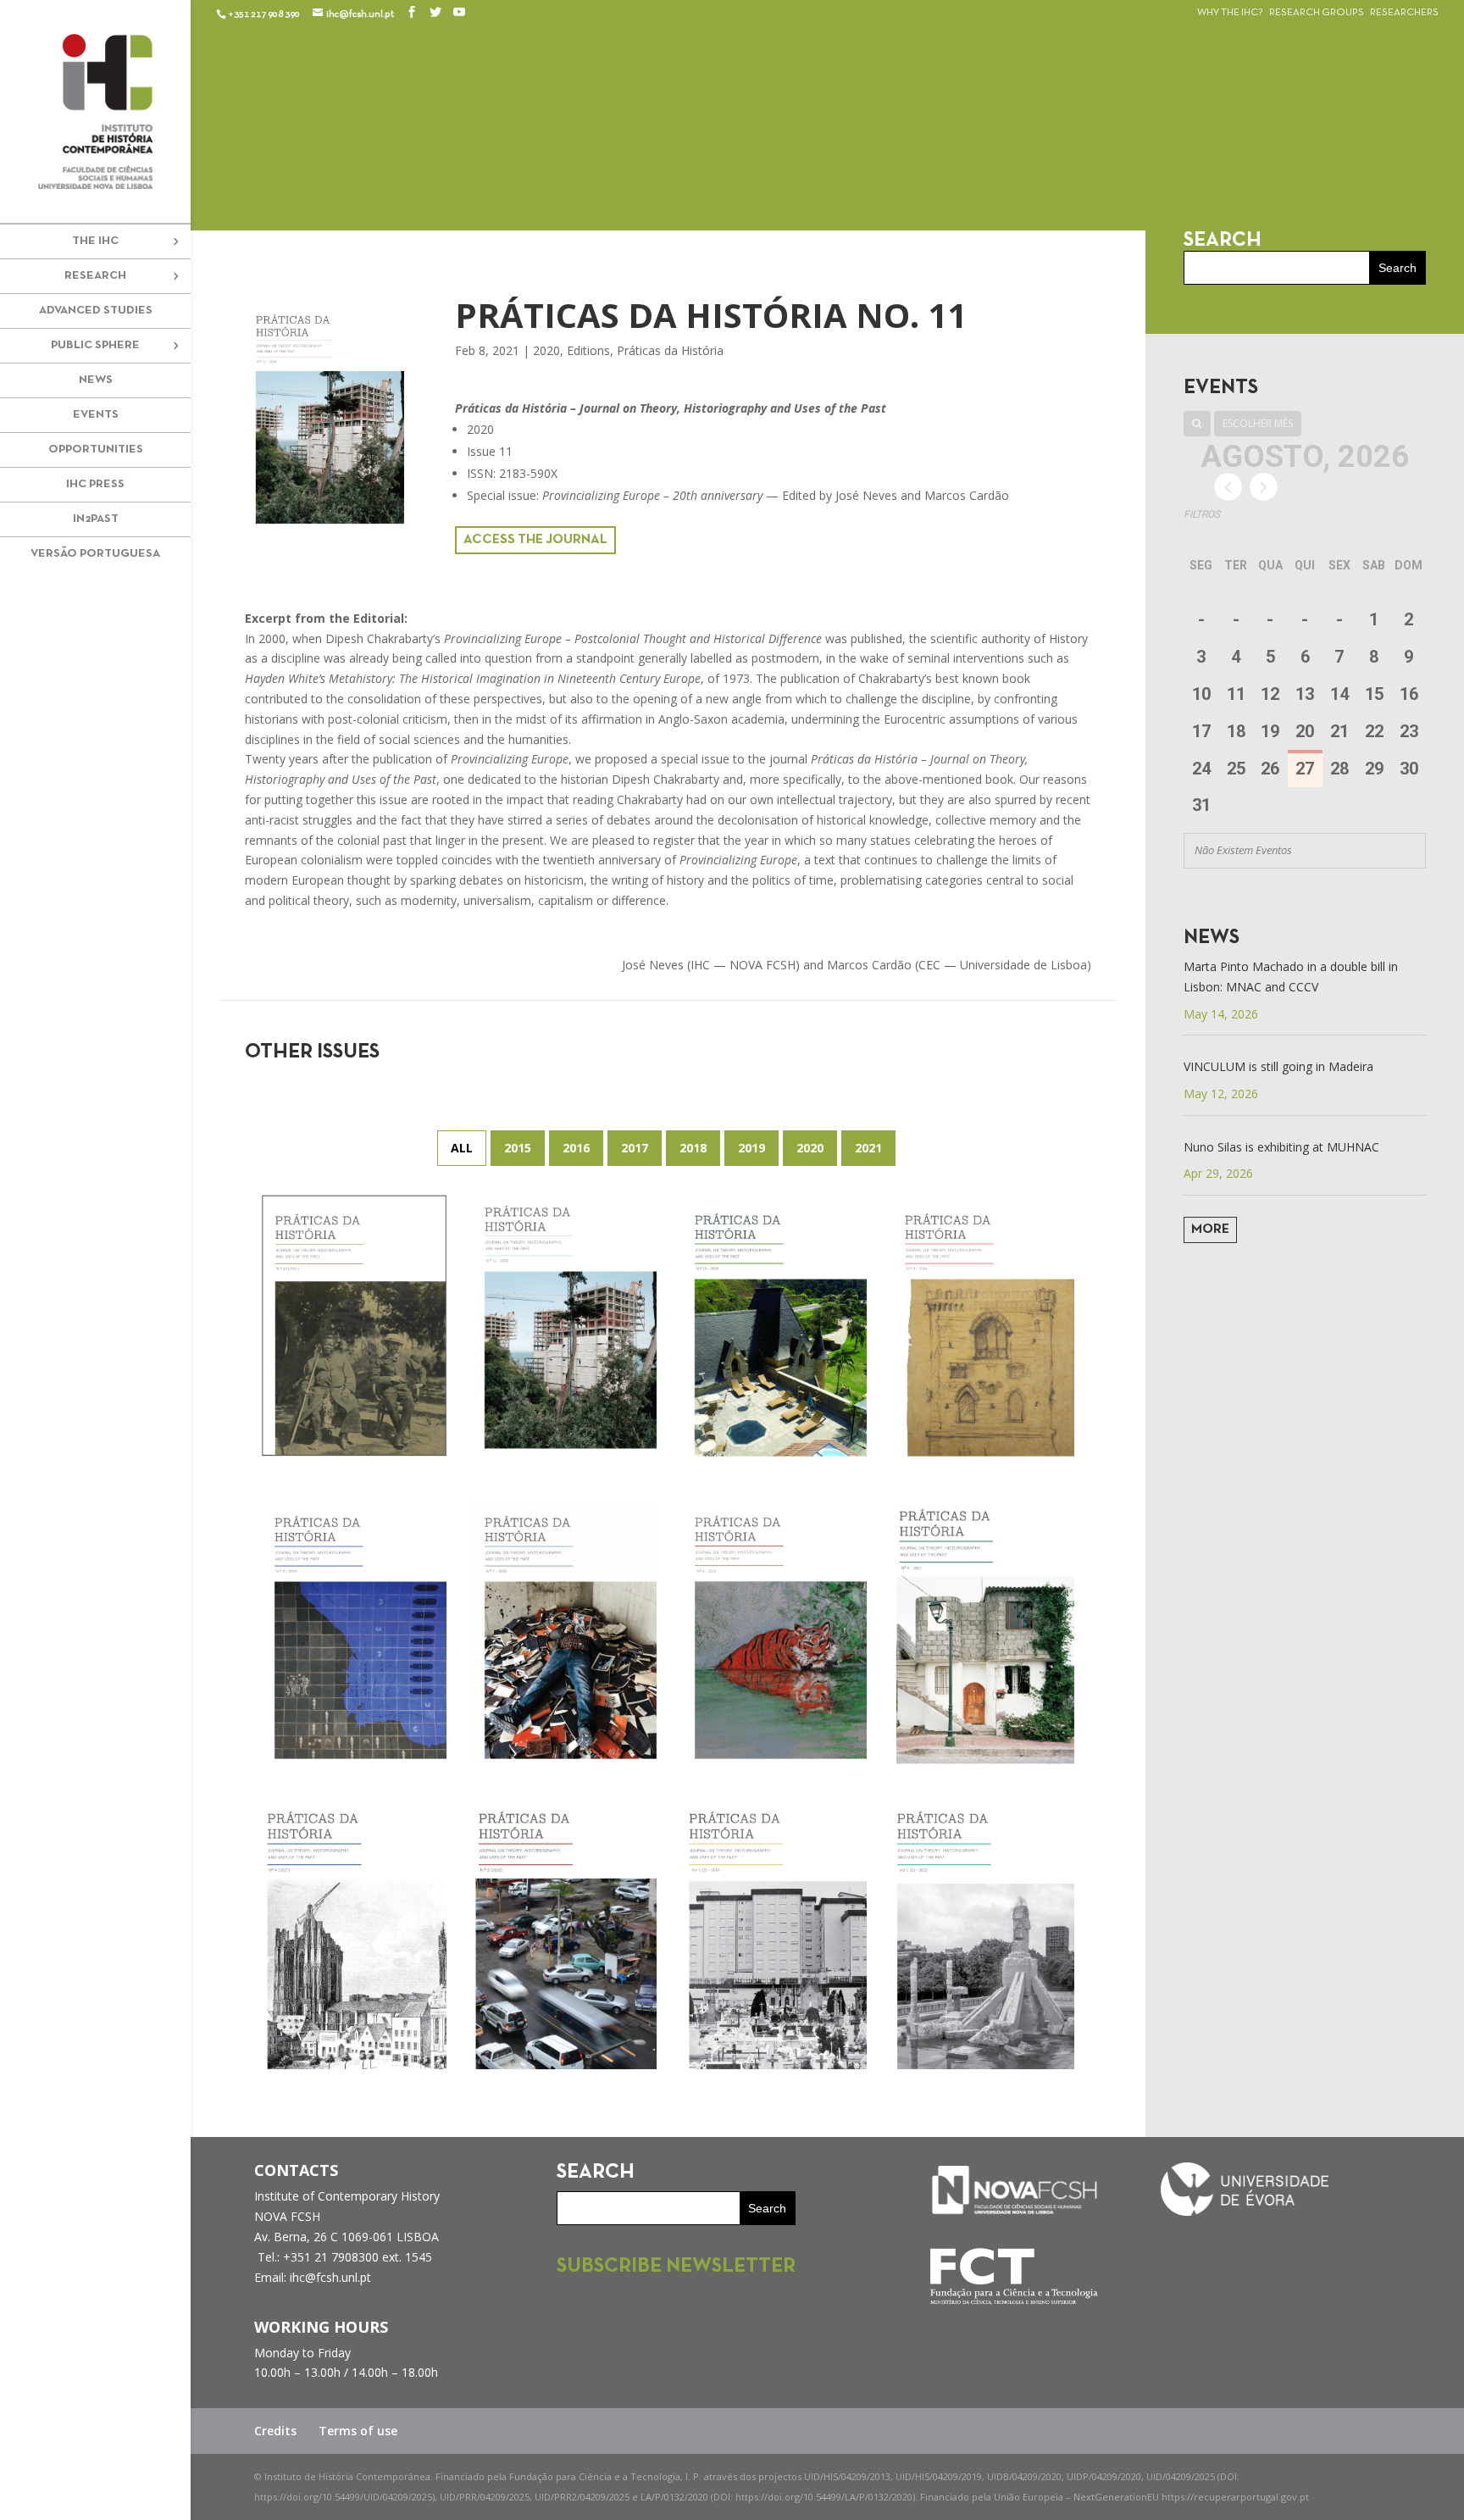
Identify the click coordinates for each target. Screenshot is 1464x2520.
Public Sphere (95, 345)
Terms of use (358, 2431)
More (1210, 1229)
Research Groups (1317, 13)
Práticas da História (670, 350)
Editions (588, 350)
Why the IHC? (1230, 13)
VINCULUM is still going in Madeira (1278, 1066)
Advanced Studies (96, 311)
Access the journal (535, 540)
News (96, 380)
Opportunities (96, 450)
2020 (546, 350)
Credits (275, 2431)
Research (95, 276)
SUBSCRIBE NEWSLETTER (676, 2267)
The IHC (95, 241)
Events (96, 415)
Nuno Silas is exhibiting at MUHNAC (1281, 1147)
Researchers (1404, 13)
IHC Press (95, 484)
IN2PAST (96, 519)
